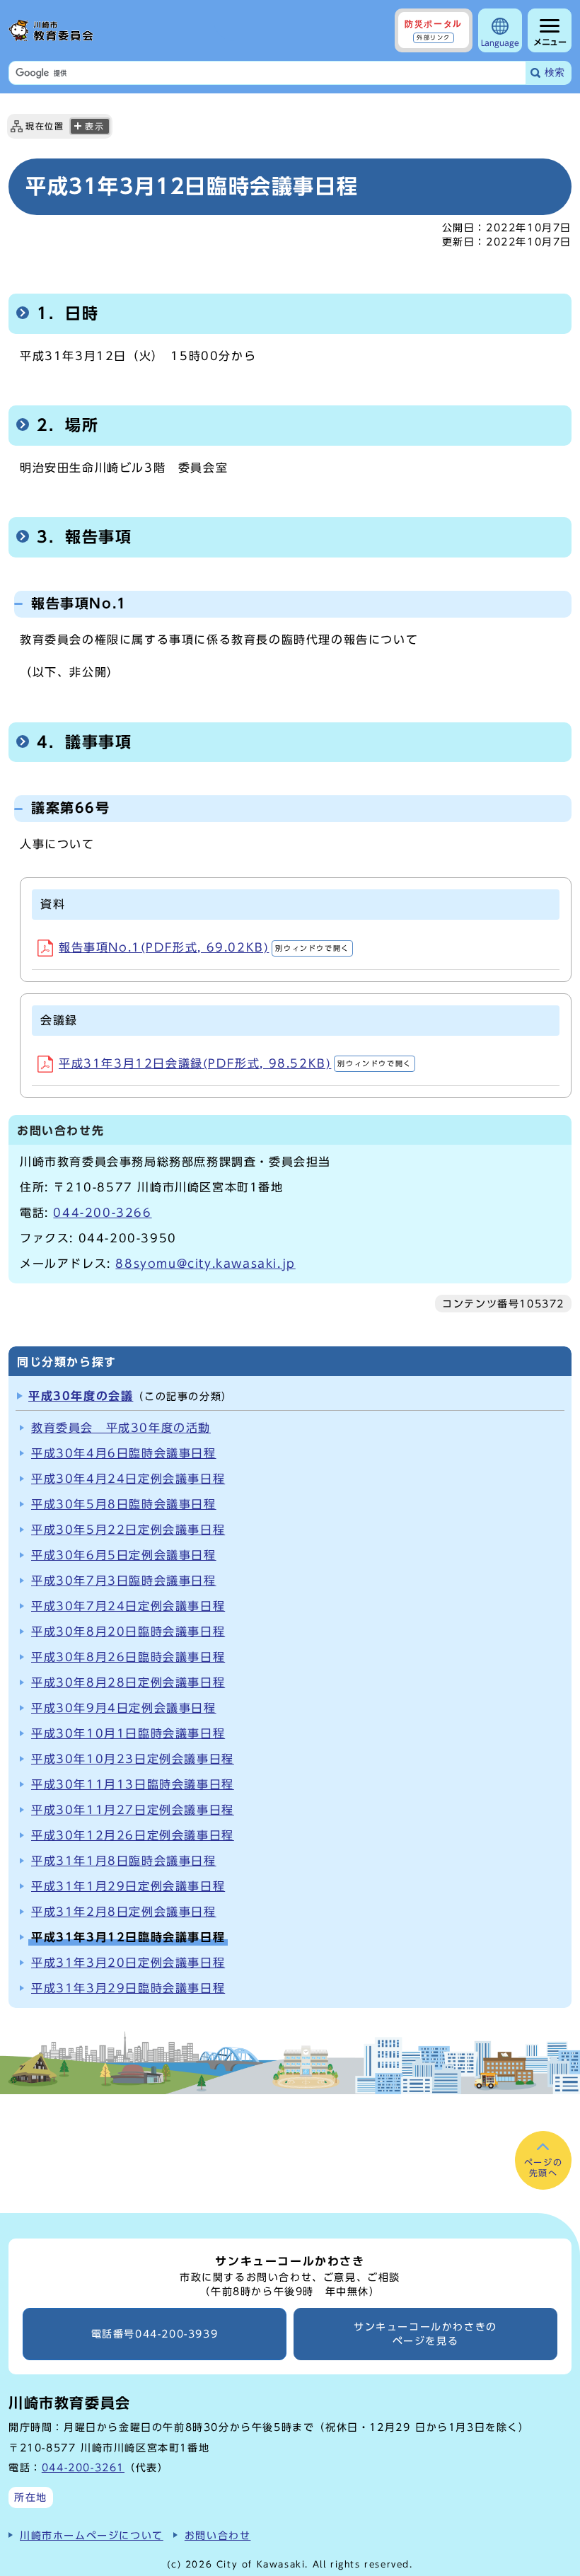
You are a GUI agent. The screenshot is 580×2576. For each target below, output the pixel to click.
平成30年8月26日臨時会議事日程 (128, 1657)
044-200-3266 (102, 1213)
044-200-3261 (83, 2467)
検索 (555, 73)
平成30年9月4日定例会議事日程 (124, 1708)
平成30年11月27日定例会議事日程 (133, 1810)
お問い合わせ (218, 2535)
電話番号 (155, 2334)
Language (500, 43)
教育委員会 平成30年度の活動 (121, 1428)
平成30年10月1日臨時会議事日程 (128, 1733)
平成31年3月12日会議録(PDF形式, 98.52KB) (235, 1063)
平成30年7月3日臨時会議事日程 (124, 1581)
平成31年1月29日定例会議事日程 (128, 1886)
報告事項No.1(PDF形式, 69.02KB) (204, 947)
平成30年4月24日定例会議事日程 (128, 1479)
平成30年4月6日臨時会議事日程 (124, 1453)
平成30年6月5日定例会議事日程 (124, 1555)
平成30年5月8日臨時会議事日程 (124, 1504)
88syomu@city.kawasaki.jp (205, 1264)
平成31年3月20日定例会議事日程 (128, 1963)
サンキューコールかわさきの (425, 2334)
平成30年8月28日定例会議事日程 (128, 1682)
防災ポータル (434, 30)
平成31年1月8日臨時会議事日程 (124, 1861)
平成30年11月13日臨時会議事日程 (133, 1784)
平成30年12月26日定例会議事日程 (133, 1835)
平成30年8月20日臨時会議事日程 (128, 1631)
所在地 (31, 2497)
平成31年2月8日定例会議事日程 (124, 1912)
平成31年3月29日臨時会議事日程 (128, 1988)
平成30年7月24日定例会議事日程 (128, 1606)
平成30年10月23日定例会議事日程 (133, 1759)
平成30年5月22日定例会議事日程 (128, 1530)
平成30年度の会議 (81, 1396)
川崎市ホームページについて (92, 2535)
